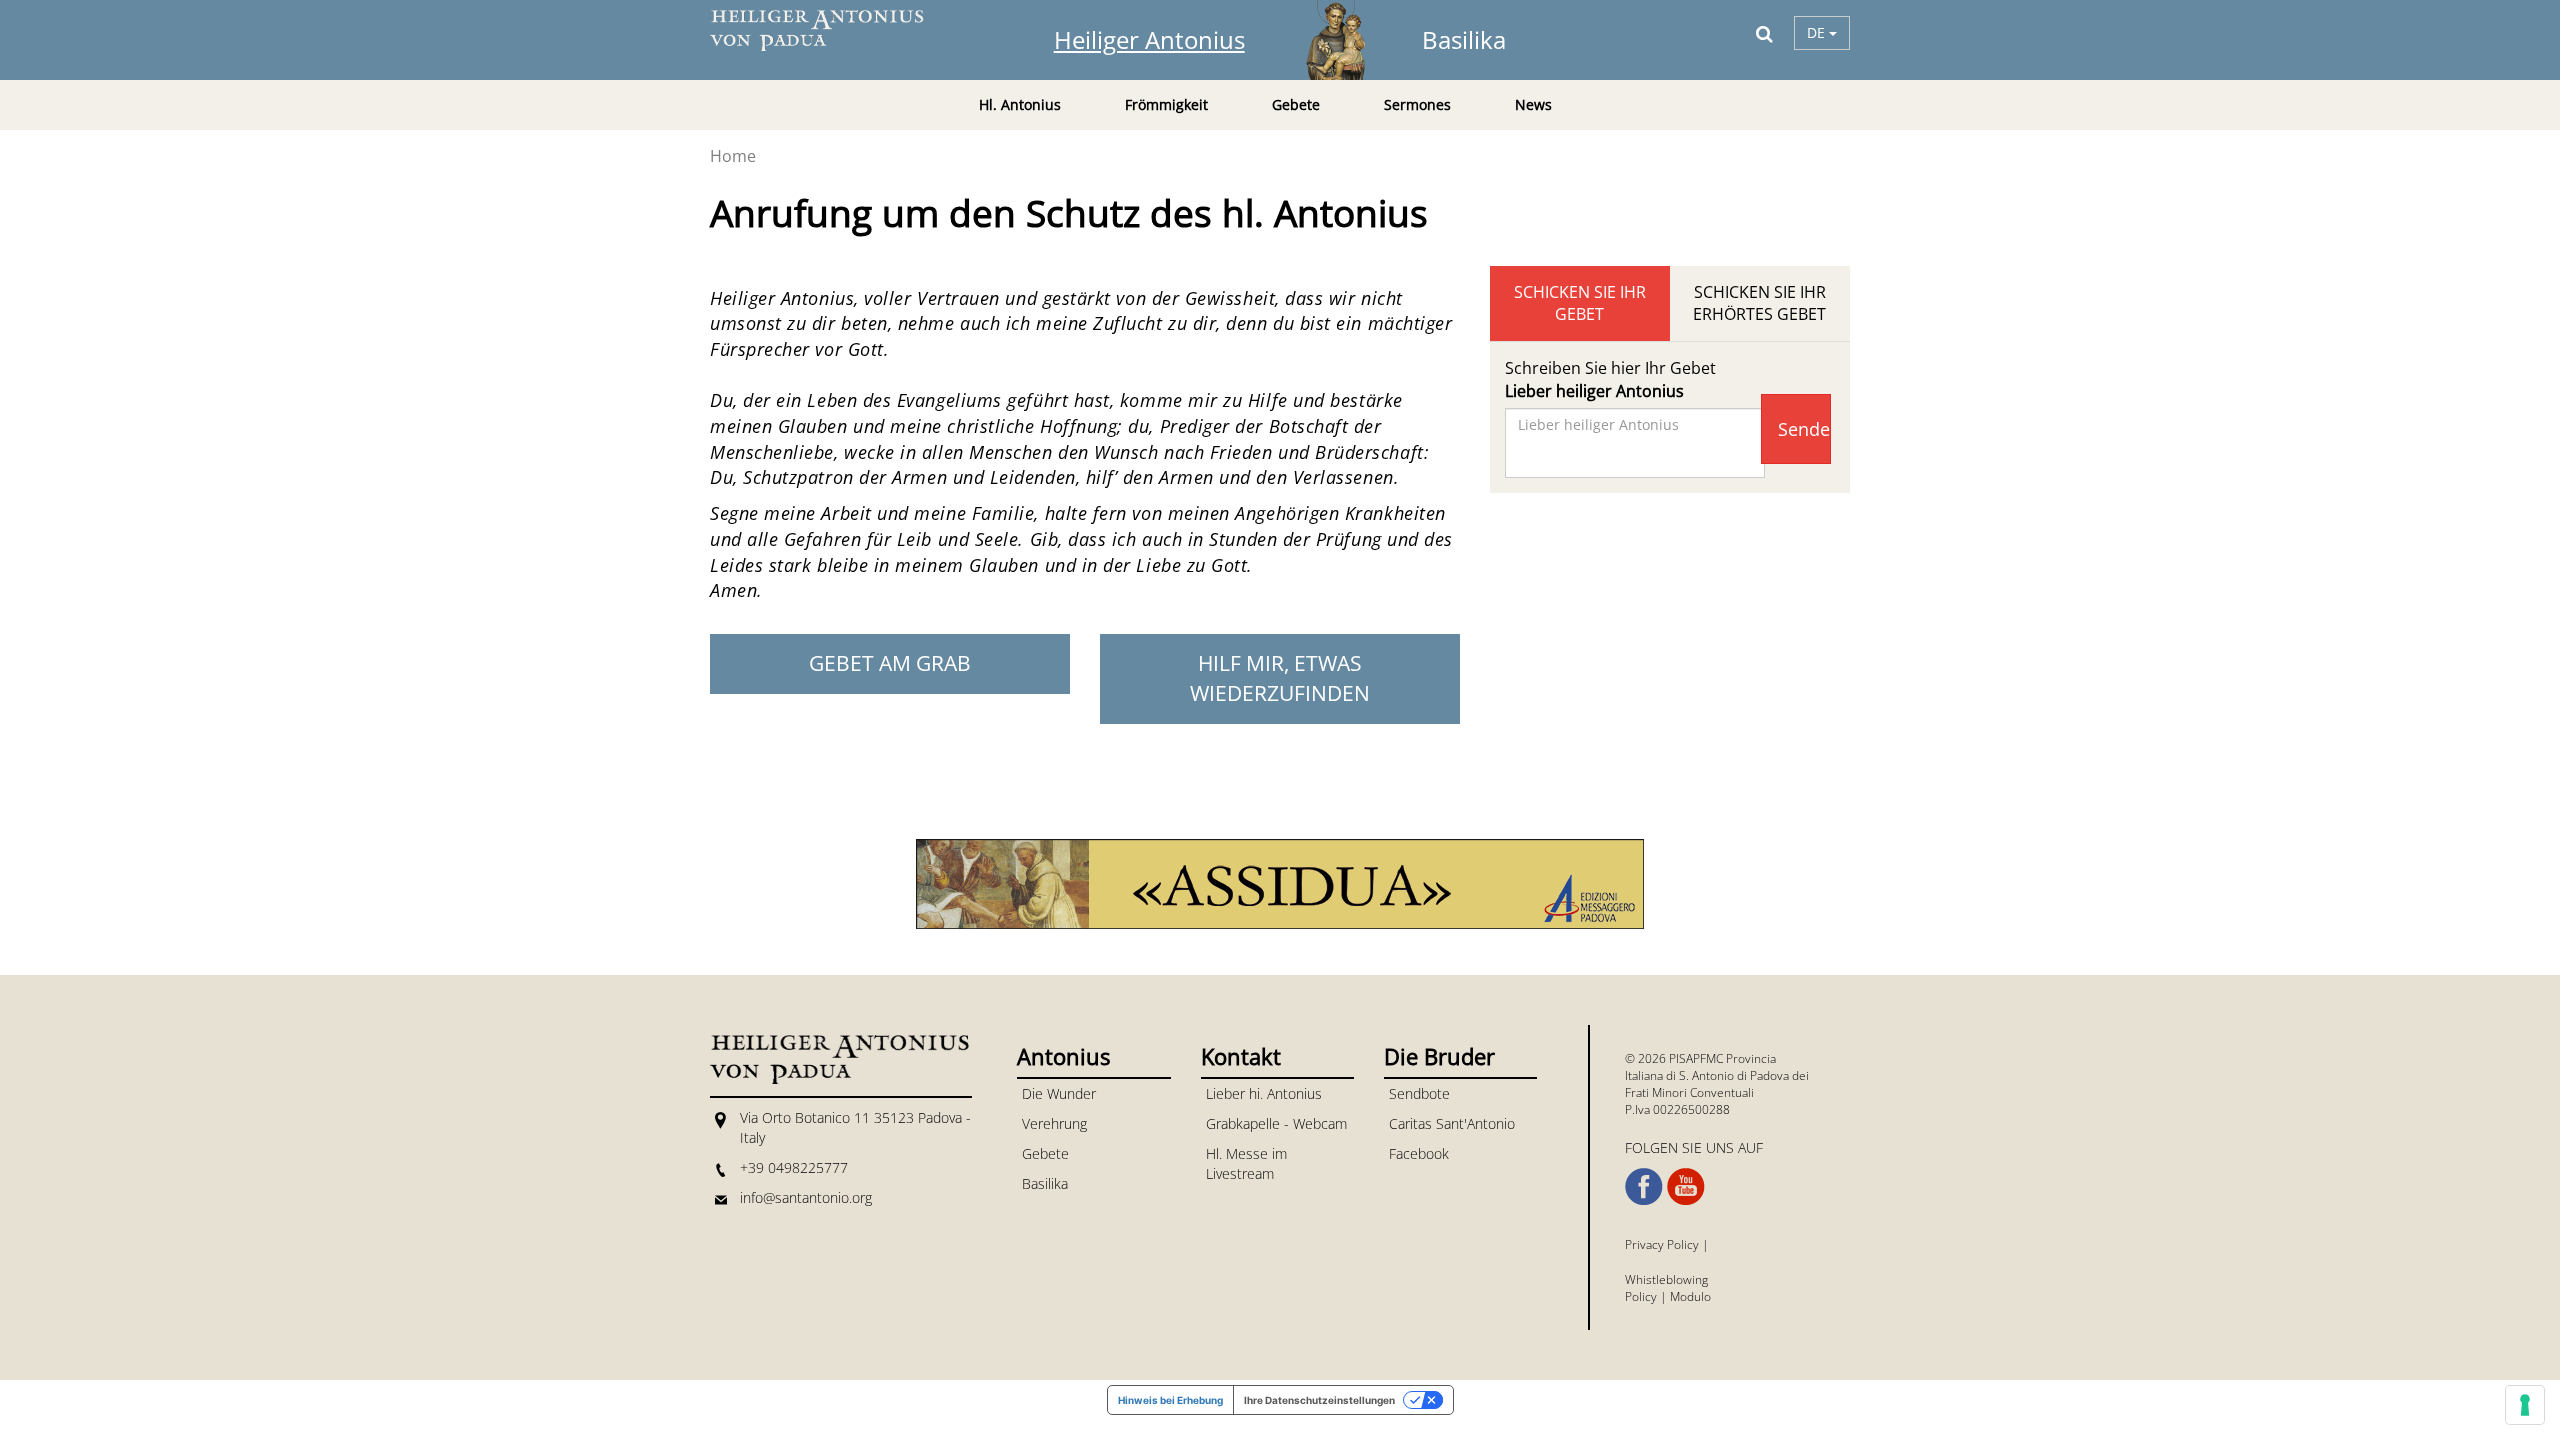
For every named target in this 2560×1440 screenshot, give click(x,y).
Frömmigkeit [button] (1166, 104)
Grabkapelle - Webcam (1276, 1123)
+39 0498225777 (794, 1167)
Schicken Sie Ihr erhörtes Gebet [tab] (1759, 303)
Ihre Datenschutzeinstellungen (1319, 1400)
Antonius (1063, 1056)
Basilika (1464, 39)
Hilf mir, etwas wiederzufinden (1280, 678)
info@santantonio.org (806, 1197)
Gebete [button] (1296, 104)
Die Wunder (1059, 1093)
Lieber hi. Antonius (1264, 1093)
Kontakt (1241, 1056)
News (1533, 104)
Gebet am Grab (890, 663)
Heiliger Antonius (1149, 39)
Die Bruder (1439, 1056)
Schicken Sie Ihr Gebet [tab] (1580, 303)
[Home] (830, 30)
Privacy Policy (1662, 1244)
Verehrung (1054, 1123)
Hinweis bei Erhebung (1170, 1400)
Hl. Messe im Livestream (1246, 1163)
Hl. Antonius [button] (1020, 104)
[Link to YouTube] (1686, 1187)
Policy (1641, 1296)
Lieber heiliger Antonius (1594, 391)
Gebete (1045, 1153)
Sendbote (1419, 1093)
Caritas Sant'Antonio (1452, 1123)
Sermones (1417, 104)
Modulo (1690, 1296)
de (1818, 32)
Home (733, 156)
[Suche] (1764, 33)
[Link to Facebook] (1644, 1187)
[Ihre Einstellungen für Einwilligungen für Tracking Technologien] (2525, 1405)
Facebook (1419, 1153)
